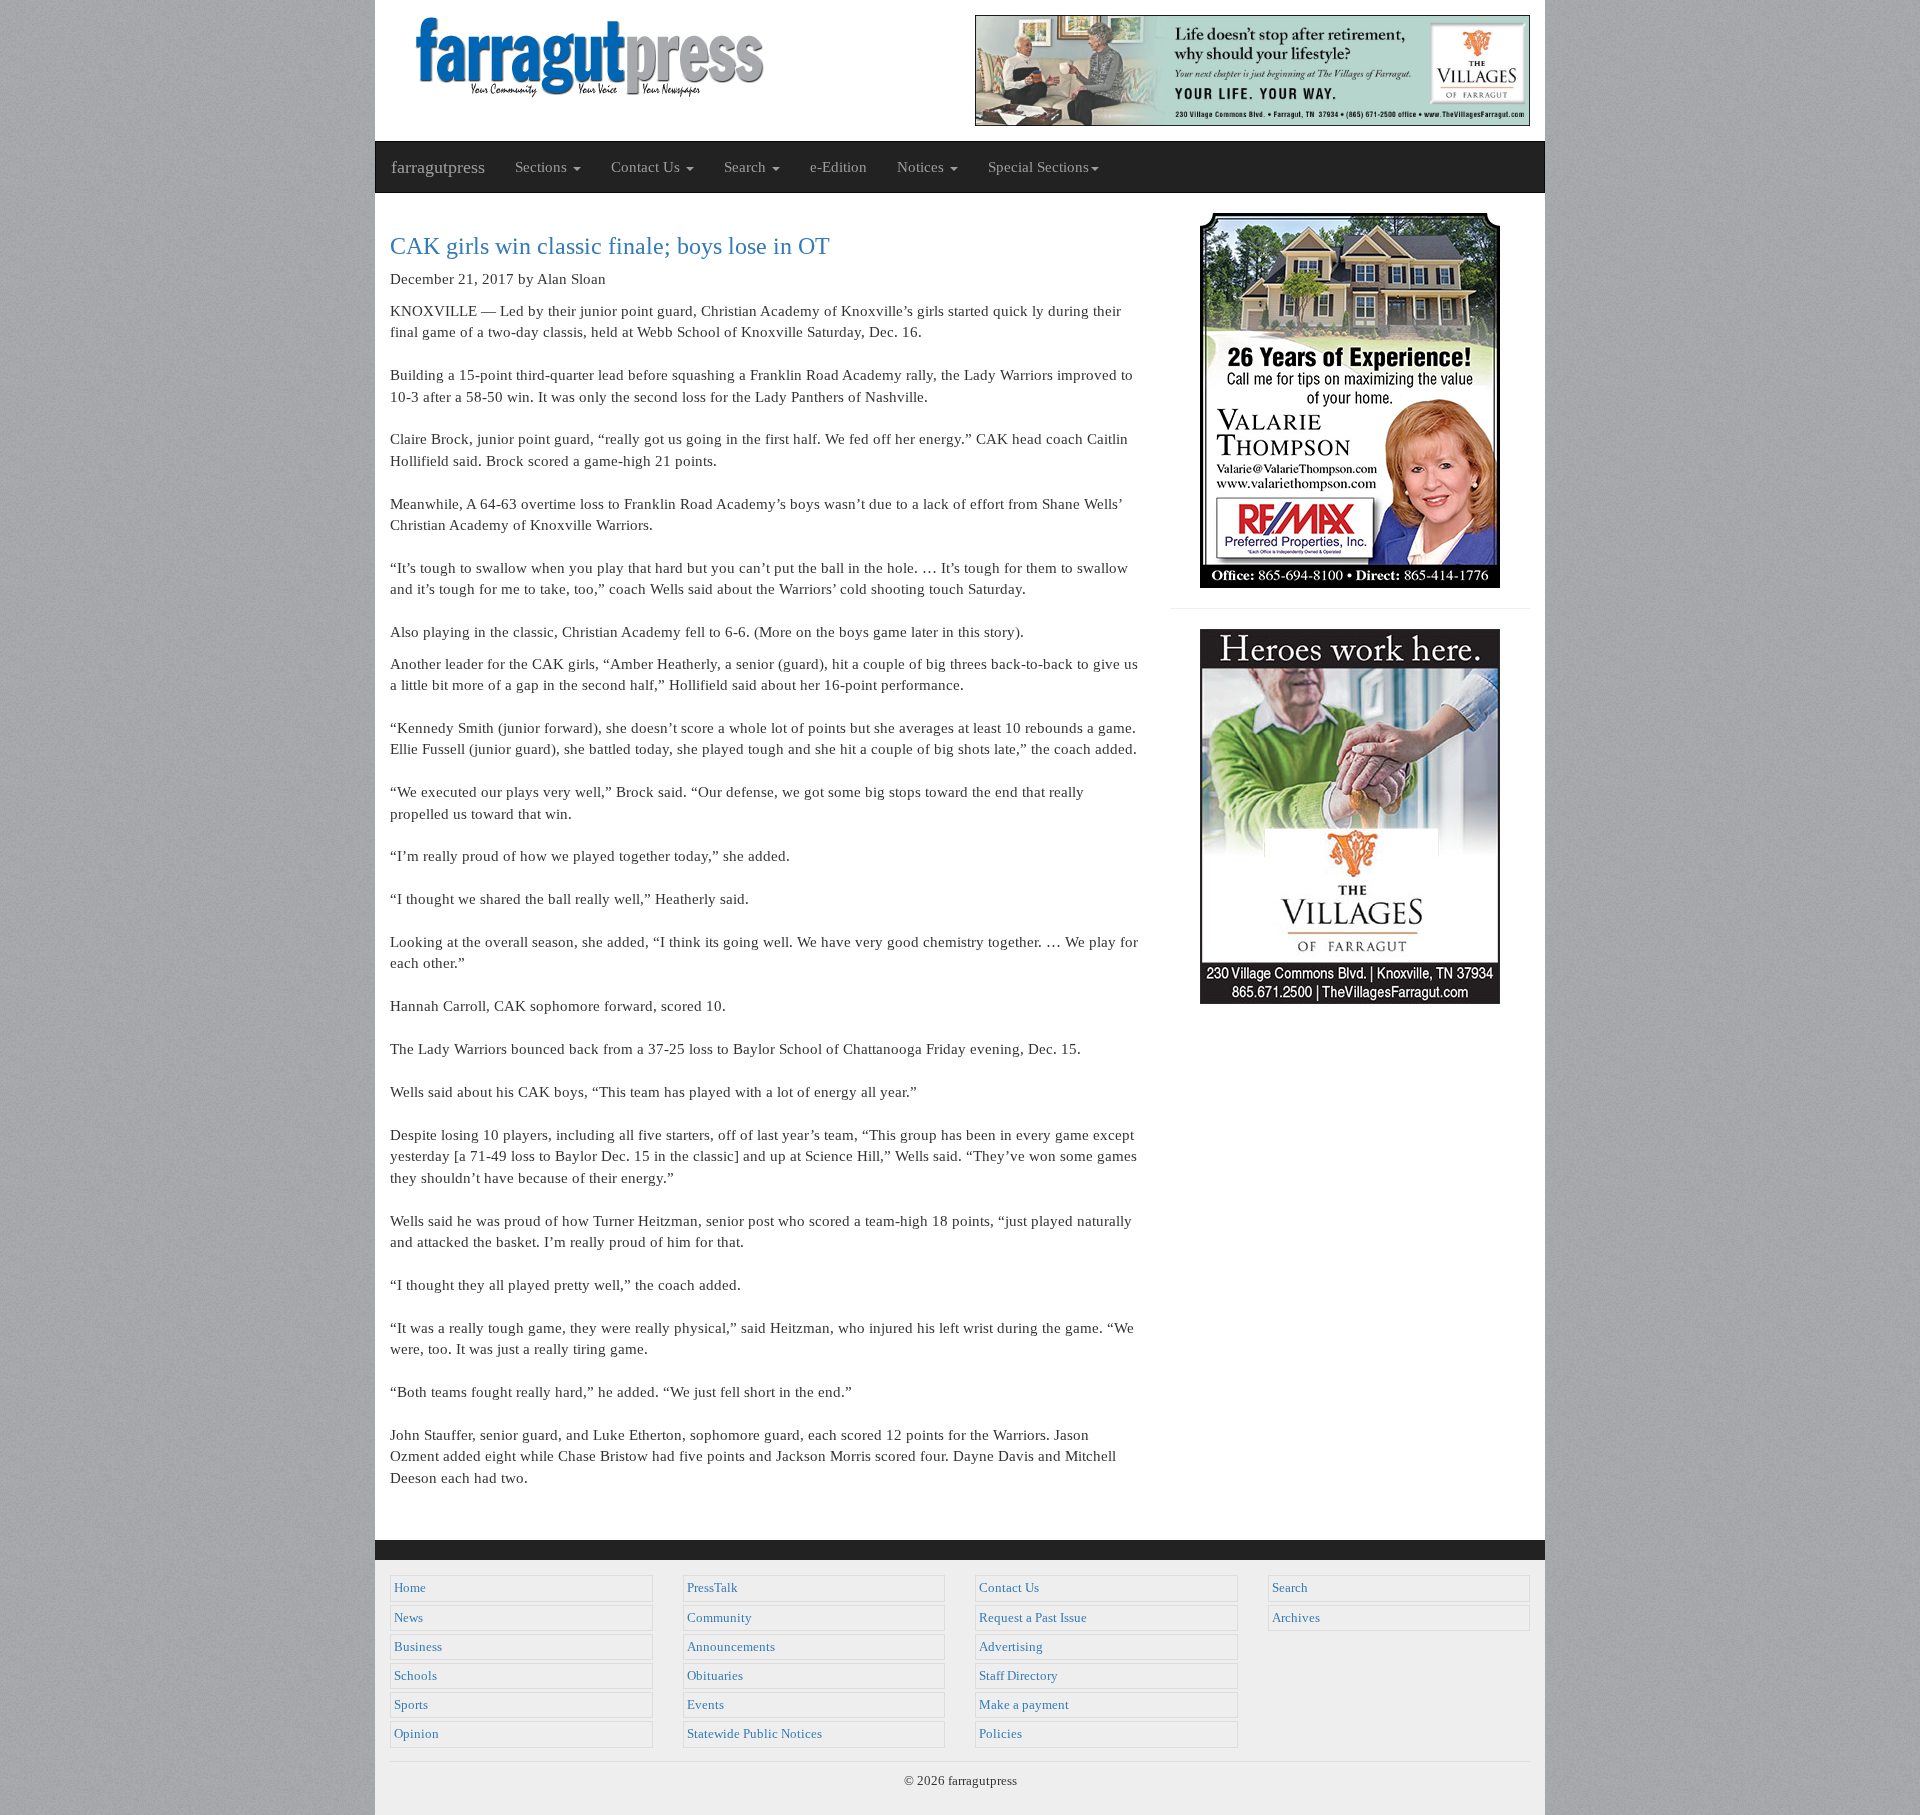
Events (705, 1705)
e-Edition (838, 167)
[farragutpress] (667, 57)
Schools (415, 1676)
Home (410, 1588)
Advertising (1011, 1647)
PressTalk (712, 1588)
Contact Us (1009, 1588)
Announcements (731, 1647)
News (408, 1618)
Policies (1000, 1734)
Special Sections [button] (1038, 167)
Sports (411, 1705)
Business (418, 1647)
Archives (1296, 1618)
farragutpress (438, 167)
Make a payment (1024, 1705)
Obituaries (715, 1676)
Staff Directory (1018, 1676)
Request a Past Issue (1033, 1618)
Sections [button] (543, 167)
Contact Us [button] (647, 167)
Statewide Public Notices (754, 1734)
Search (1290, 1588)
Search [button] (747, 167)
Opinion (416, 1734)
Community (719, 1618)
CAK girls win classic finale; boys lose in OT (610, 246)
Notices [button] (922, 167)
